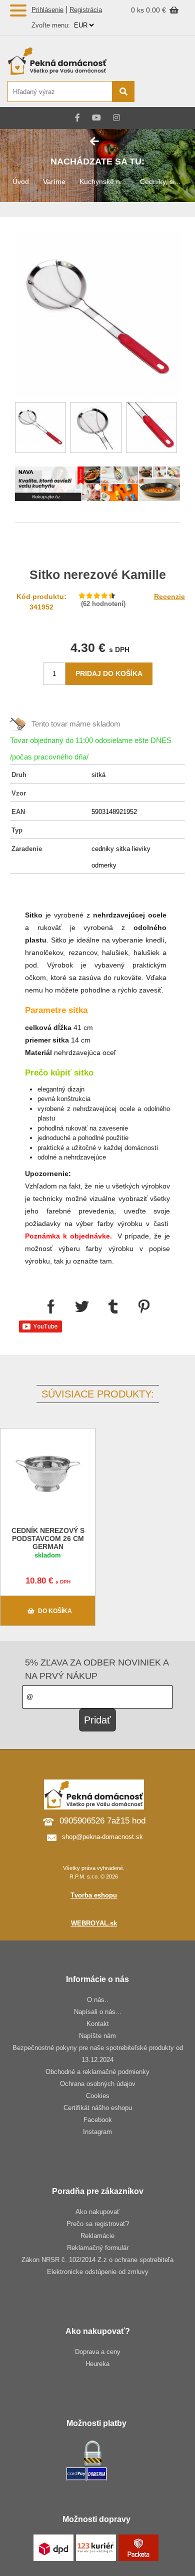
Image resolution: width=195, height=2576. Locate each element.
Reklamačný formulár (98, 2248)
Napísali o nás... (98, 2012)
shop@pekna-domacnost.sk (102, 1837)
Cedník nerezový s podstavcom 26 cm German (48, 1538)
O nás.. (98, 2000)
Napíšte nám (97, 2036)
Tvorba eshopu (94, 1895)
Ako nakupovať (97, 2212)
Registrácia (86, 10)
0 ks (138, 10)
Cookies (98, 2096)
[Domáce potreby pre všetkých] (70, 61)
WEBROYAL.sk (94, 1923)
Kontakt (98, 2024)
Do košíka (55, 1611)
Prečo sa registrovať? (98, 2224)
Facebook (98, 2120)
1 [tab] (97, 487)
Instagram (97, 2132)
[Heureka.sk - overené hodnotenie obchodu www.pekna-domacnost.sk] (164, 92)
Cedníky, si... (160, 181)
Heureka (97, 2364)
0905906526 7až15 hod (102, 1821)
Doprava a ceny (98, 2352)
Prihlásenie (47, 10)
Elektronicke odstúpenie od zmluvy (98, 2272)
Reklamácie (97, 2236)
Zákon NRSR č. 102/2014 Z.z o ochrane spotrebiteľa (97, 2260)
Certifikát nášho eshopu (98, 2108)
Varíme (54, 181)
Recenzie (169, 596)
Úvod (21, 181)
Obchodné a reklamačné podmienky (97, 2072)
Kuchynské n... (103, 181)
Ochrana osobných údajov (98, 2084)
